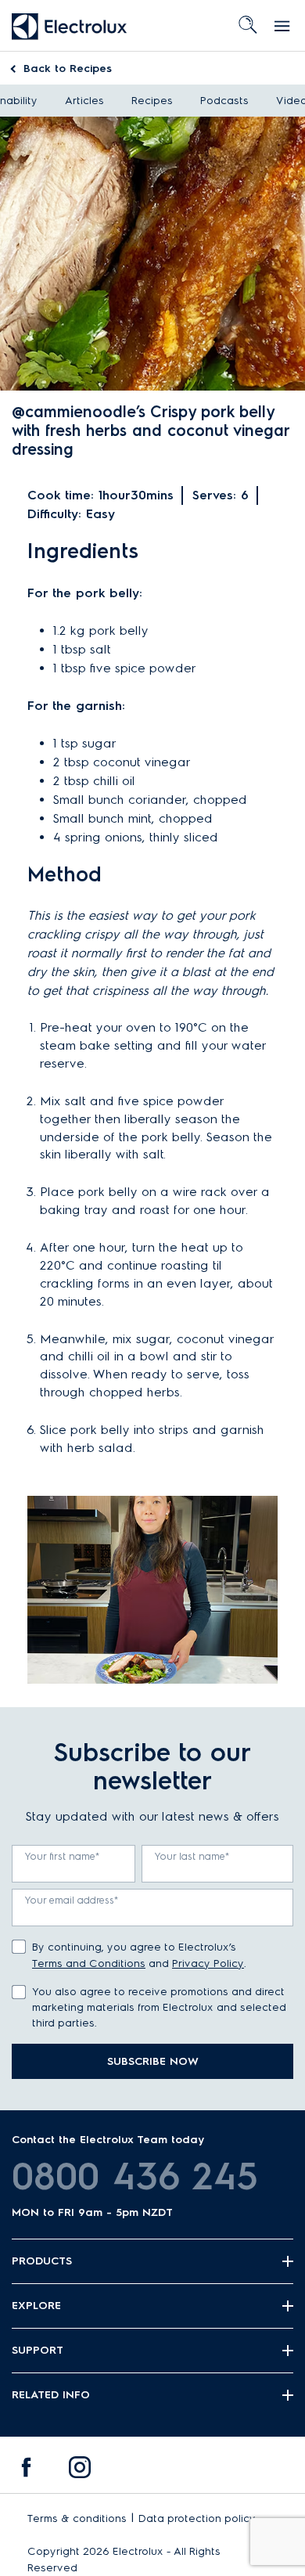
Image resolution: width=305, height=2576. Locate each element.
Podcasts (224, 101)
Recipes (68, 68)
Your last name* (192, 1856)
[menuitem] (27, 2471)
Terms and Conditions (89, 1964)
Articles (84, 101)
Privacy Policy (208, 1964)
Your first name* (63, 1856)
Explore (36, 2306)
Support (38, 2350)
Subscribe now (153, 2061)
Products (42, 2261)
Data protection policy (197, 2518)
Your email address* (72, 1900)
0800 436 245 (135, 2176)
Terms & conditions (77, 2518)
